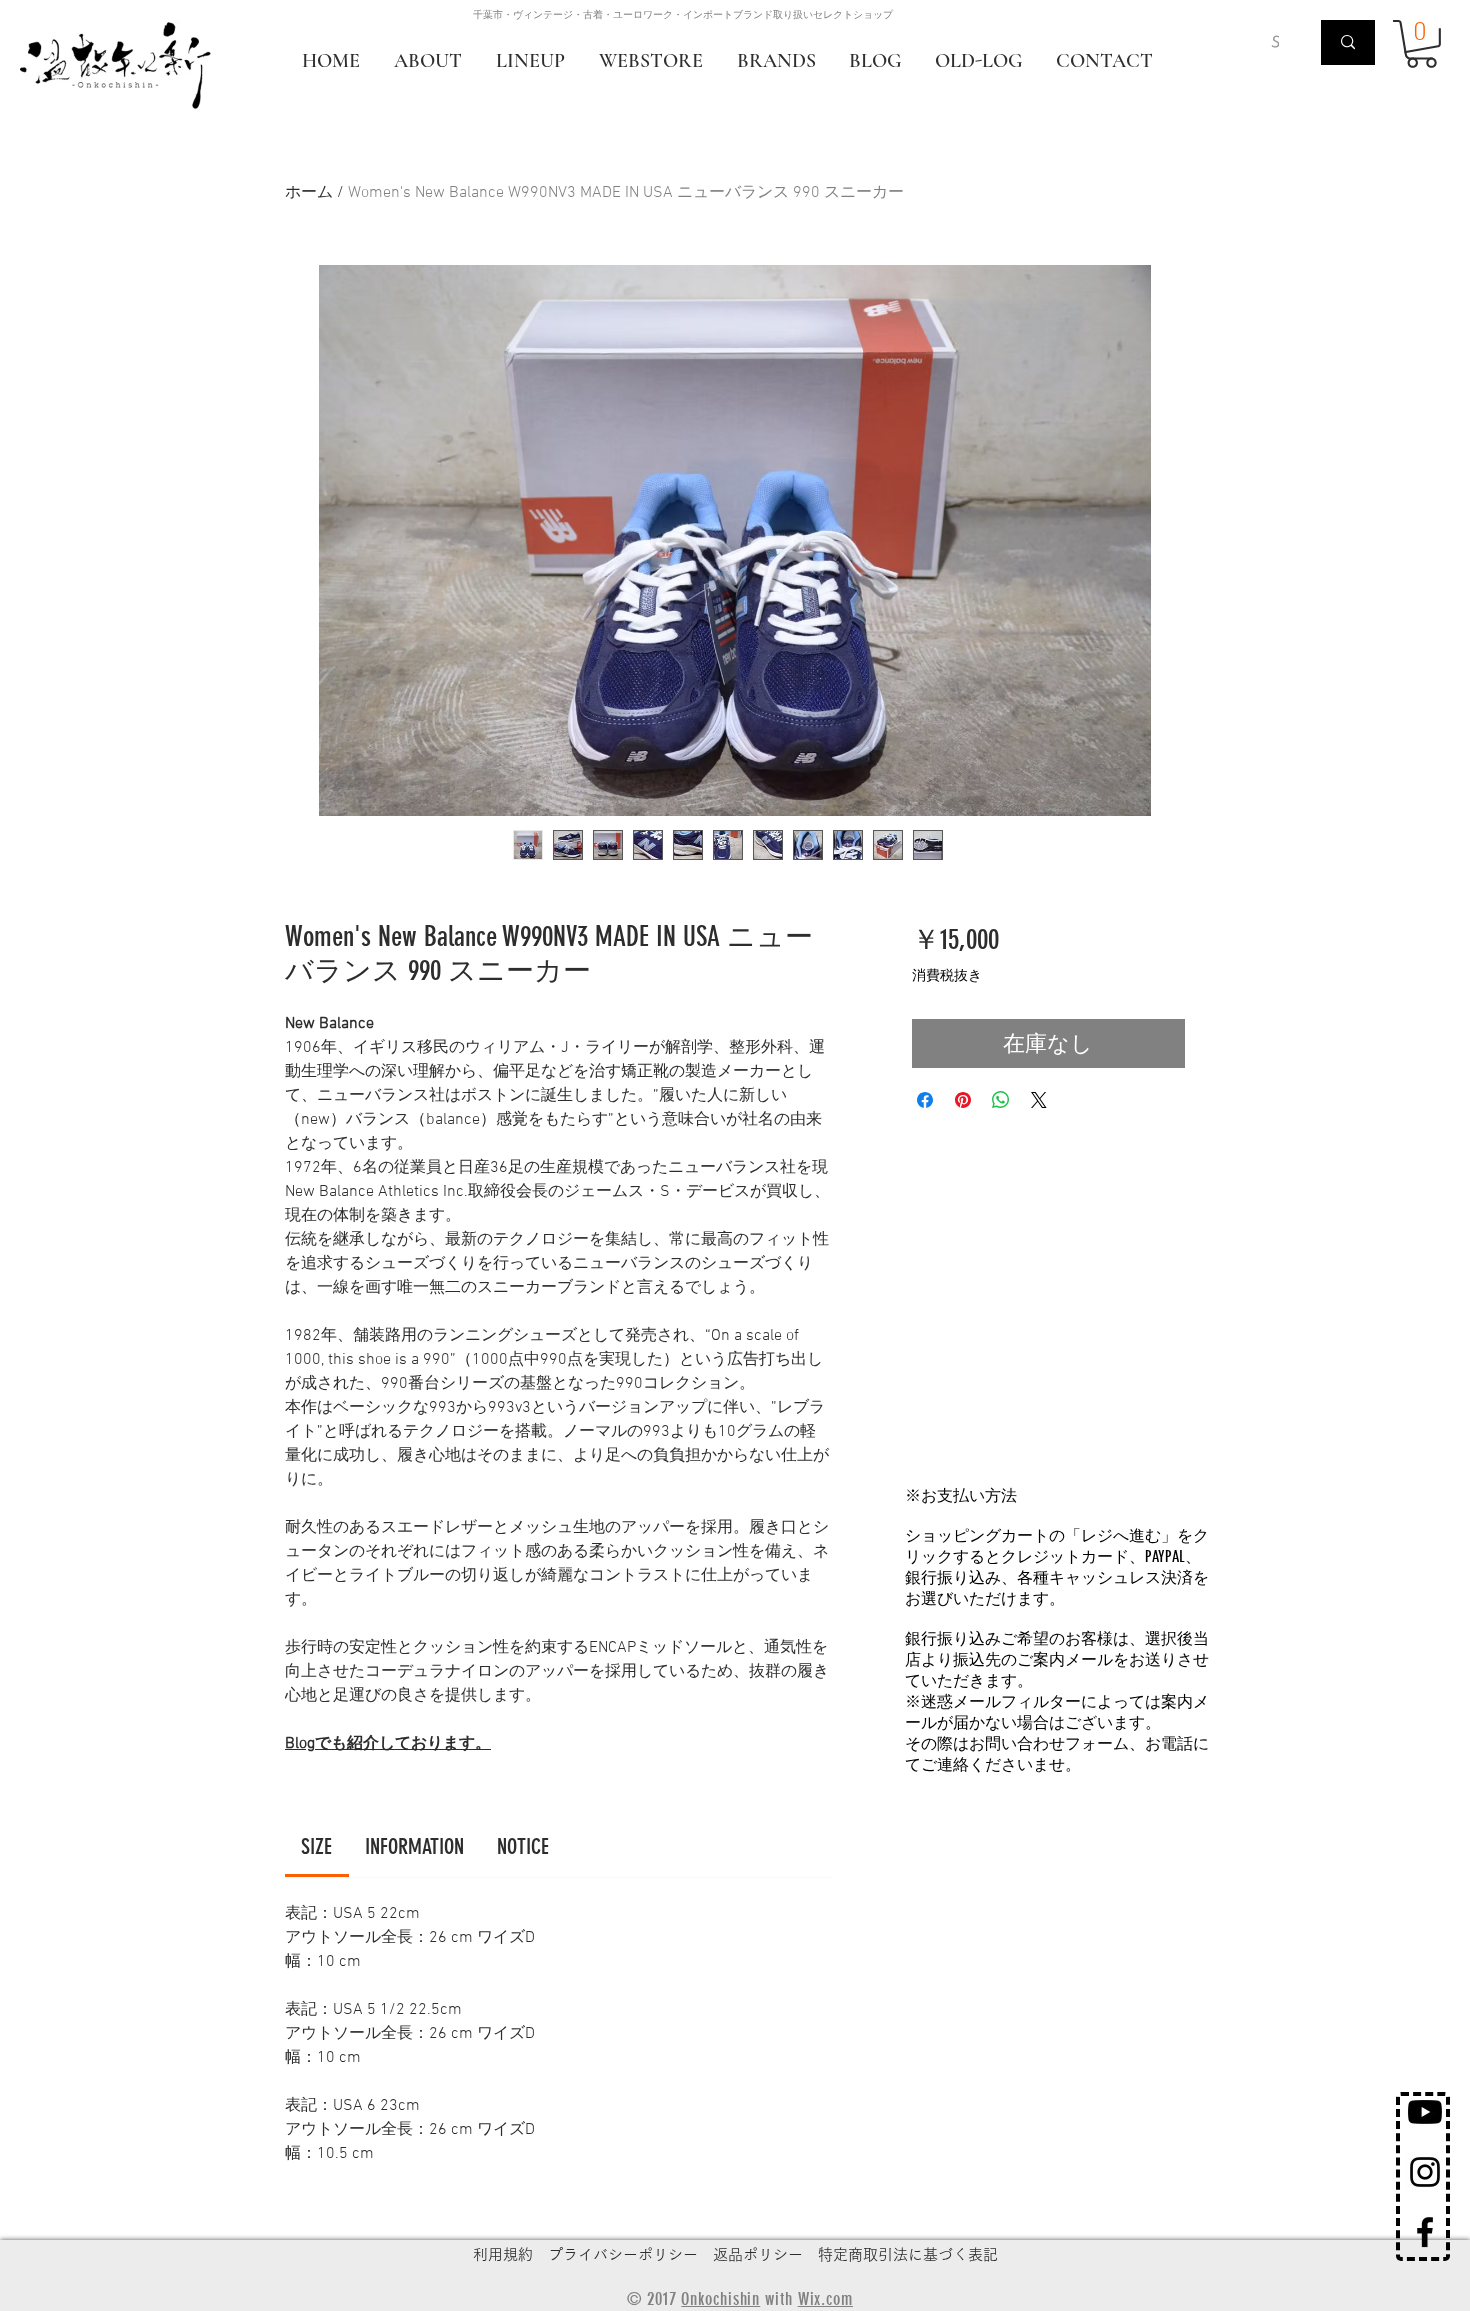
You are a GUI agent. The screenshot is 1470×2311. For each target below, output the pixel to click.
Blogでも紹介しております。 (388, 1744)
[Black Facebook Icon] (1425, 2232)
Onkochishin (720, 2299)
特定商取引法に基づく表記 (908, 2254)
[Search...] (1348, 42)
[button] (1421, 44)
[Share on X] (1039, 1100)
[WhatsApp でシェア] (1001, 1100)
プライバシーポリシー (623, 2254)
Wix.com (825, 2299)
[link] (316, 1846)
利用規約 (503, 2254)
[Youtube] (1425, 2112)
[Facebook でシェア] (925, 1100)
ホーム (309, 193)
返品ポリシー (758, 2254)
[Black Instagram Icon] (1425, 2172)
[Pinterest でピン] (963, 1100)
